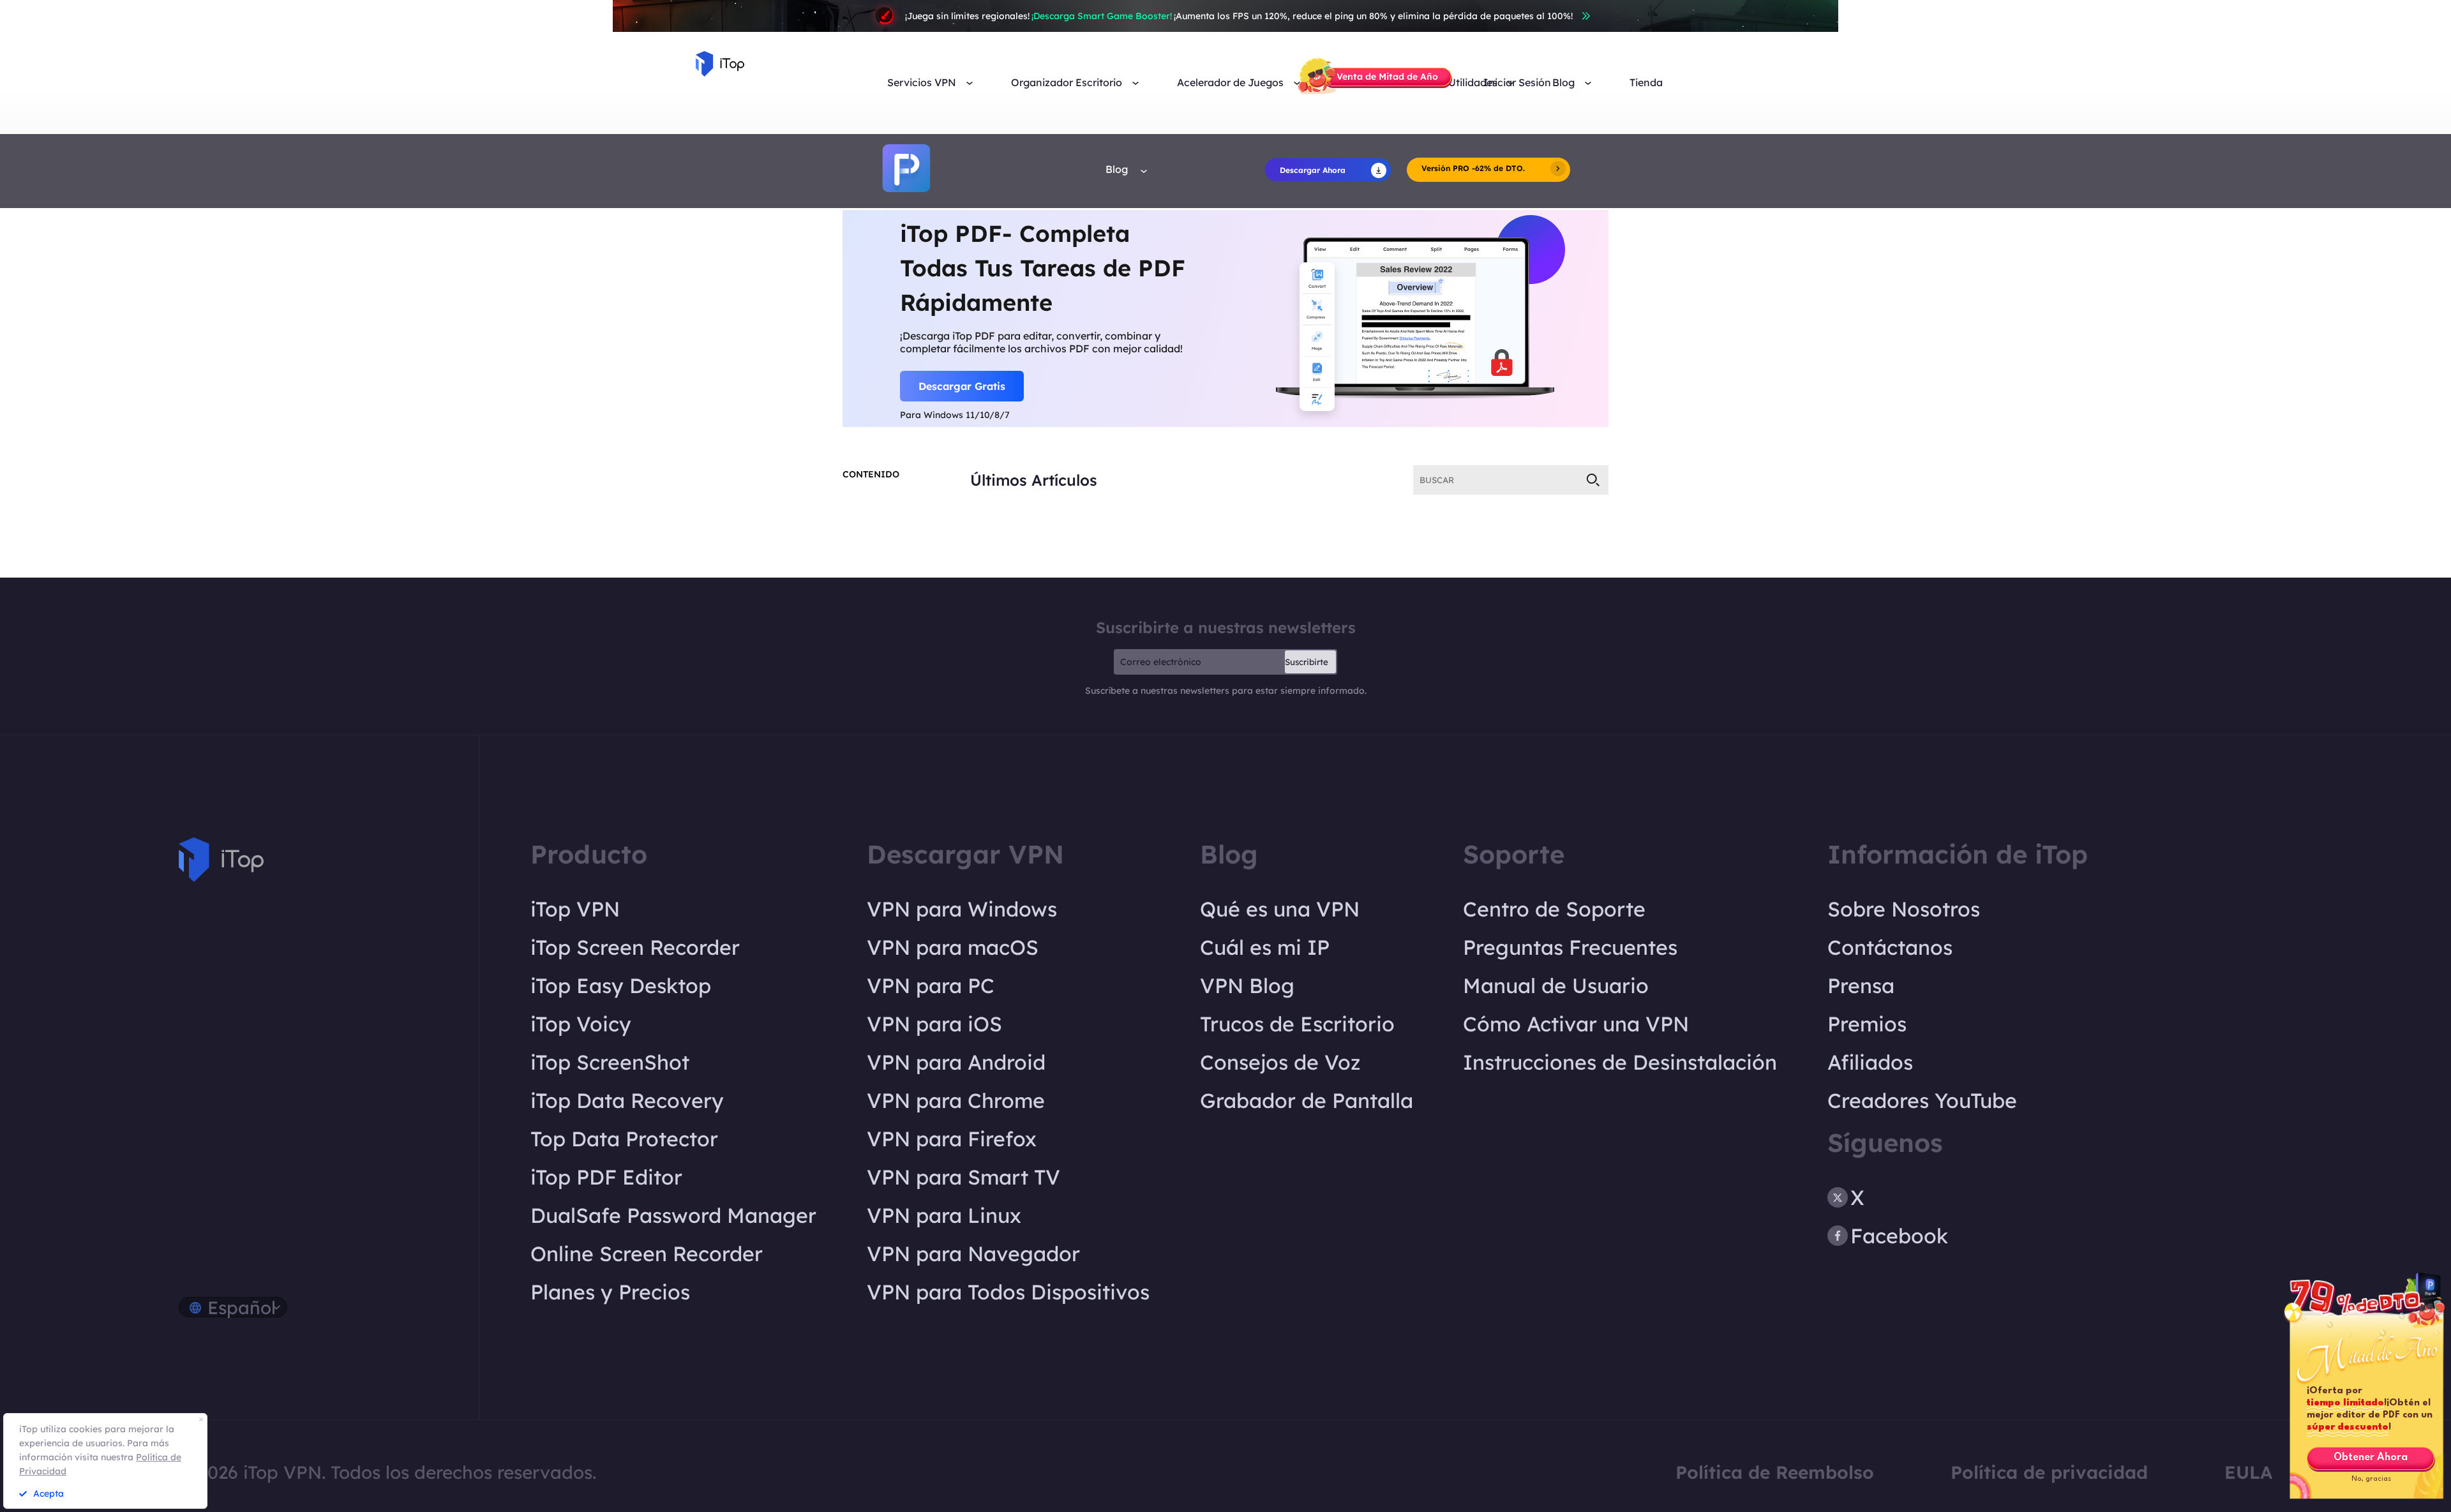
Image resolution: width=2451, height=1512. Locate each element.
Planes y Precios (610, 1292)
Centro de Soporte (1554, 909)
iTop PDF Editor (606, 1177)
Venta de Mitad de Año (1387, 77)
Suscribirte (1307, 662)
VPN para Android (956, 1062)
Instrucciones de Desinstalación (1620, 1062)
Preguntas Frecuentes (1570, 947)
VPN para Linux (944, 1215)
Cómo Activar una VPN (1576, 1024)
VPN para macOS (953, 947)
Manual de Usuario (1556, 985)
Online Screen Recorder (647, 1254)
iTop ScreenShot (610, 1062)
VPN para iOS (934, 1024)
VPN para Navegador (973, 1254)
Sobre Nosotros (1904, 909)
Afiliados (1870, 1062)
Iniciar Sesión (1517, 83)
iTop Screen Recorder (635, 947)
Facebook (1899, 1236)
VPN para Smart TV (963, 1177)
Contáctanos (1890, 947)
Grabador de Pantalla (1307, 1100)
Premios (1867, 1024)
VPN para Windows (962, 909)
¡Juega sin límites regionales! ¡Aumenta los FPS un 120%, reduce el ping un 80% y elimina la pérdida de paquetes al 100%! (1239, 16)
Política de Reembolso (1775, 1472)
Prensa (1861, 985)
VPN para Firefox (952, 1139)
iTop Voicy (581, 1024)
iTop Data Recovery (627, 1100)
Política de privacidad (2049, 1472)
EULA (2248, 1472)
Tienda (1646, 83)
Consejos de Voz (1280, 1062)
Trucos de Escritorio (1297, 1024)
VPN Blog (1247, 985)
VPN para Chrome (956, 1100)
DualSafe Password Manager (673, 1215)
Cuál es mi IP (1265, 947)
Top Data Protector (624, 1139)
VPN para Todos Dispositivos (1008, 1292)
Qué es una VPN (1280, 909)
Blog (1118, 169)
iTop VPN (575, 909)
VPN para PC (931, 985)
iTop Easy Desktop (621, 985)
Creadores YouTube (1922, 1100)
